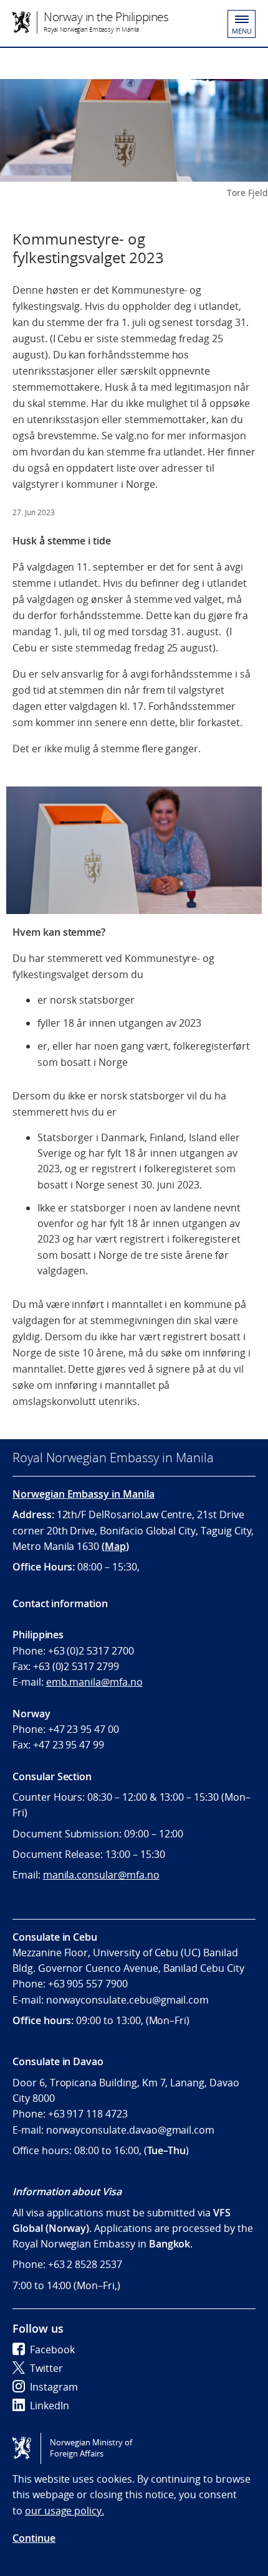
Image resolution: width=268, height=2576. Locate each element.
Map (115, 1546)
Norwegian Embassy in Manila (84, 1494)
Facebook (52, 2350)
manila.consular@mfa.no (101, 1875)
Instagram (54, 2387)
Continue (34, 2538)
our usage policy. (65, 2511)
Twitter (46, 2368)
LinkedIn (50, 2406)
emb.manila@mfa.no (94, 1682)
